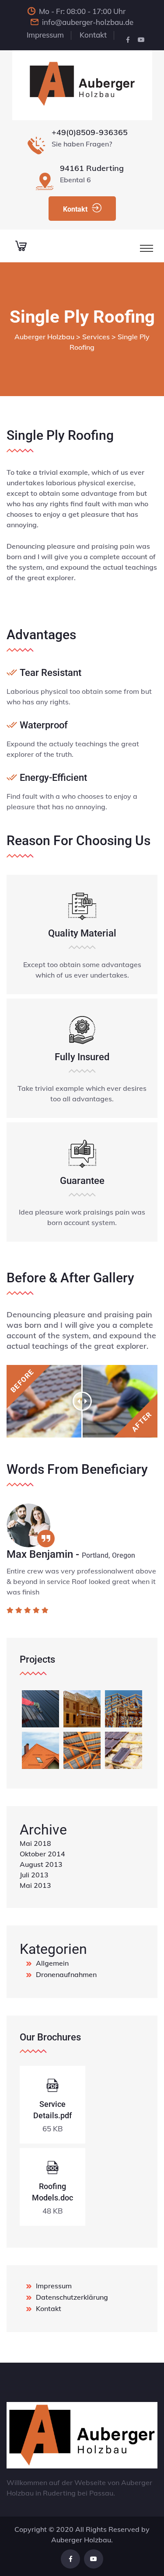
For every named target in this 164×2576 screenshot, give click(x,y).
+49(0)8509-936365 (90, 132)
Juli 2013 (34, 1875)
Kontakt (93, 35)
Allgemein (52, 1963)
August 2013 (41, 1864)
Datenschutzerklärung (72, 2297)
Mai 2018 (35, 1843)
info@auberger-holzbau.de (88, 22)
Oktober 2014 (42, 1854)
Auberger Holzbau (81, 2540)
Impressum (45, 35)
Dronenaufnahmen (66, 1974)
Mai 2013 (35, 1885)
